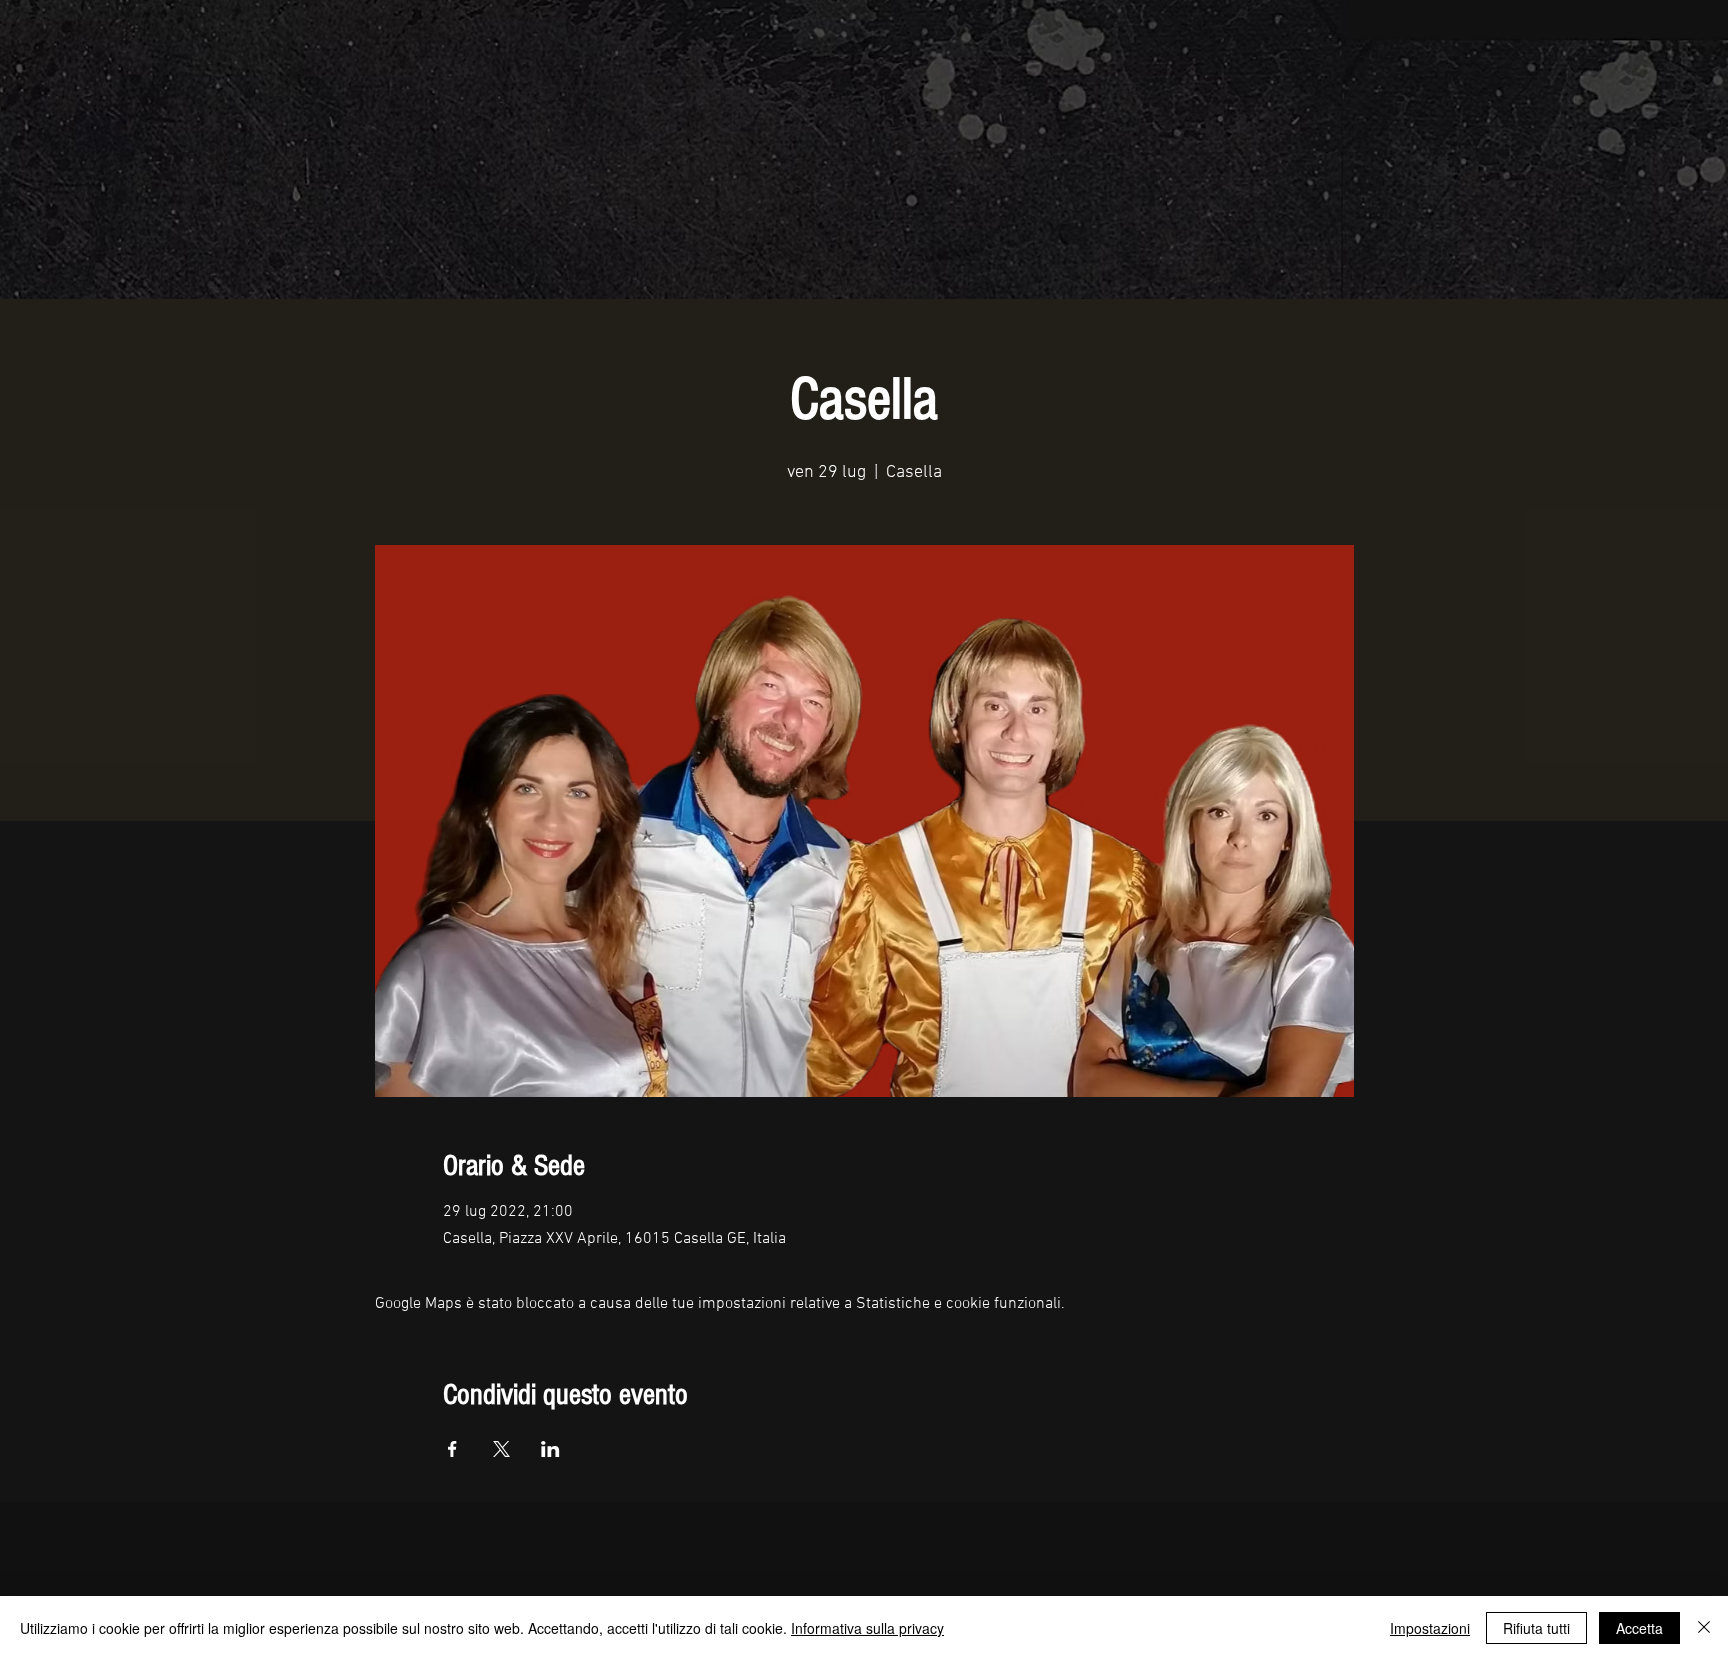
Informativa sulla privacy (867, 1628)
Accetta (1639, 1628)
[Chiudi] (1704, 1628)
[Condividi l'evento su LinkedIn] (550, 1449)
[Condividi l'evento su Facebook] (452, 1449)
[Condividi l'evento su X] (501, 1449)
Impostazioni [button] (1430, 1628)
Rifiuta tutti (1536, 1628)
